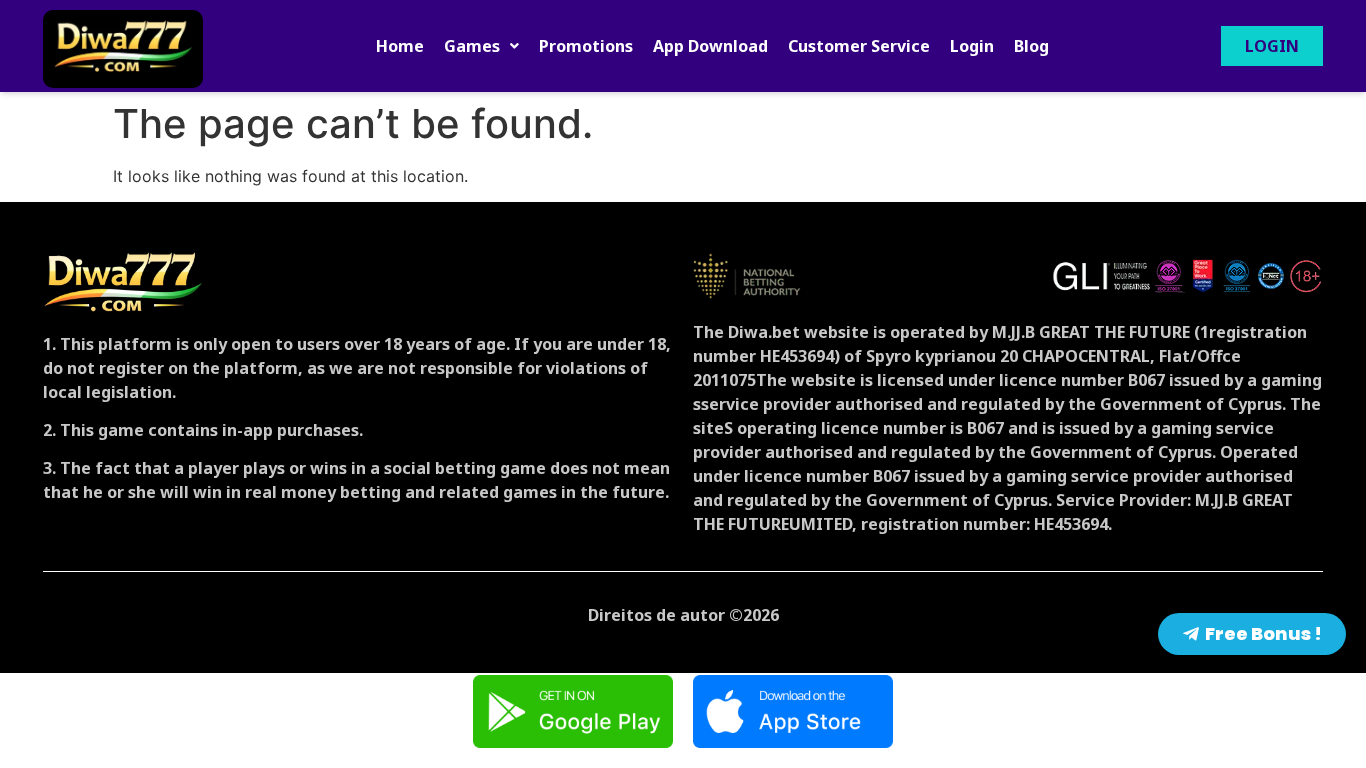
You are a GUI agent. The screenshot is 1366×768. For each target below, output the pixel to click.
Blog (1031, 46)
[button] (481, 46)
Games (472, 46)
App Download (710, 46)
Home (400, 46)
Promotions (586, 46)
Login (972, 46)
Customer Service (859, 46)
